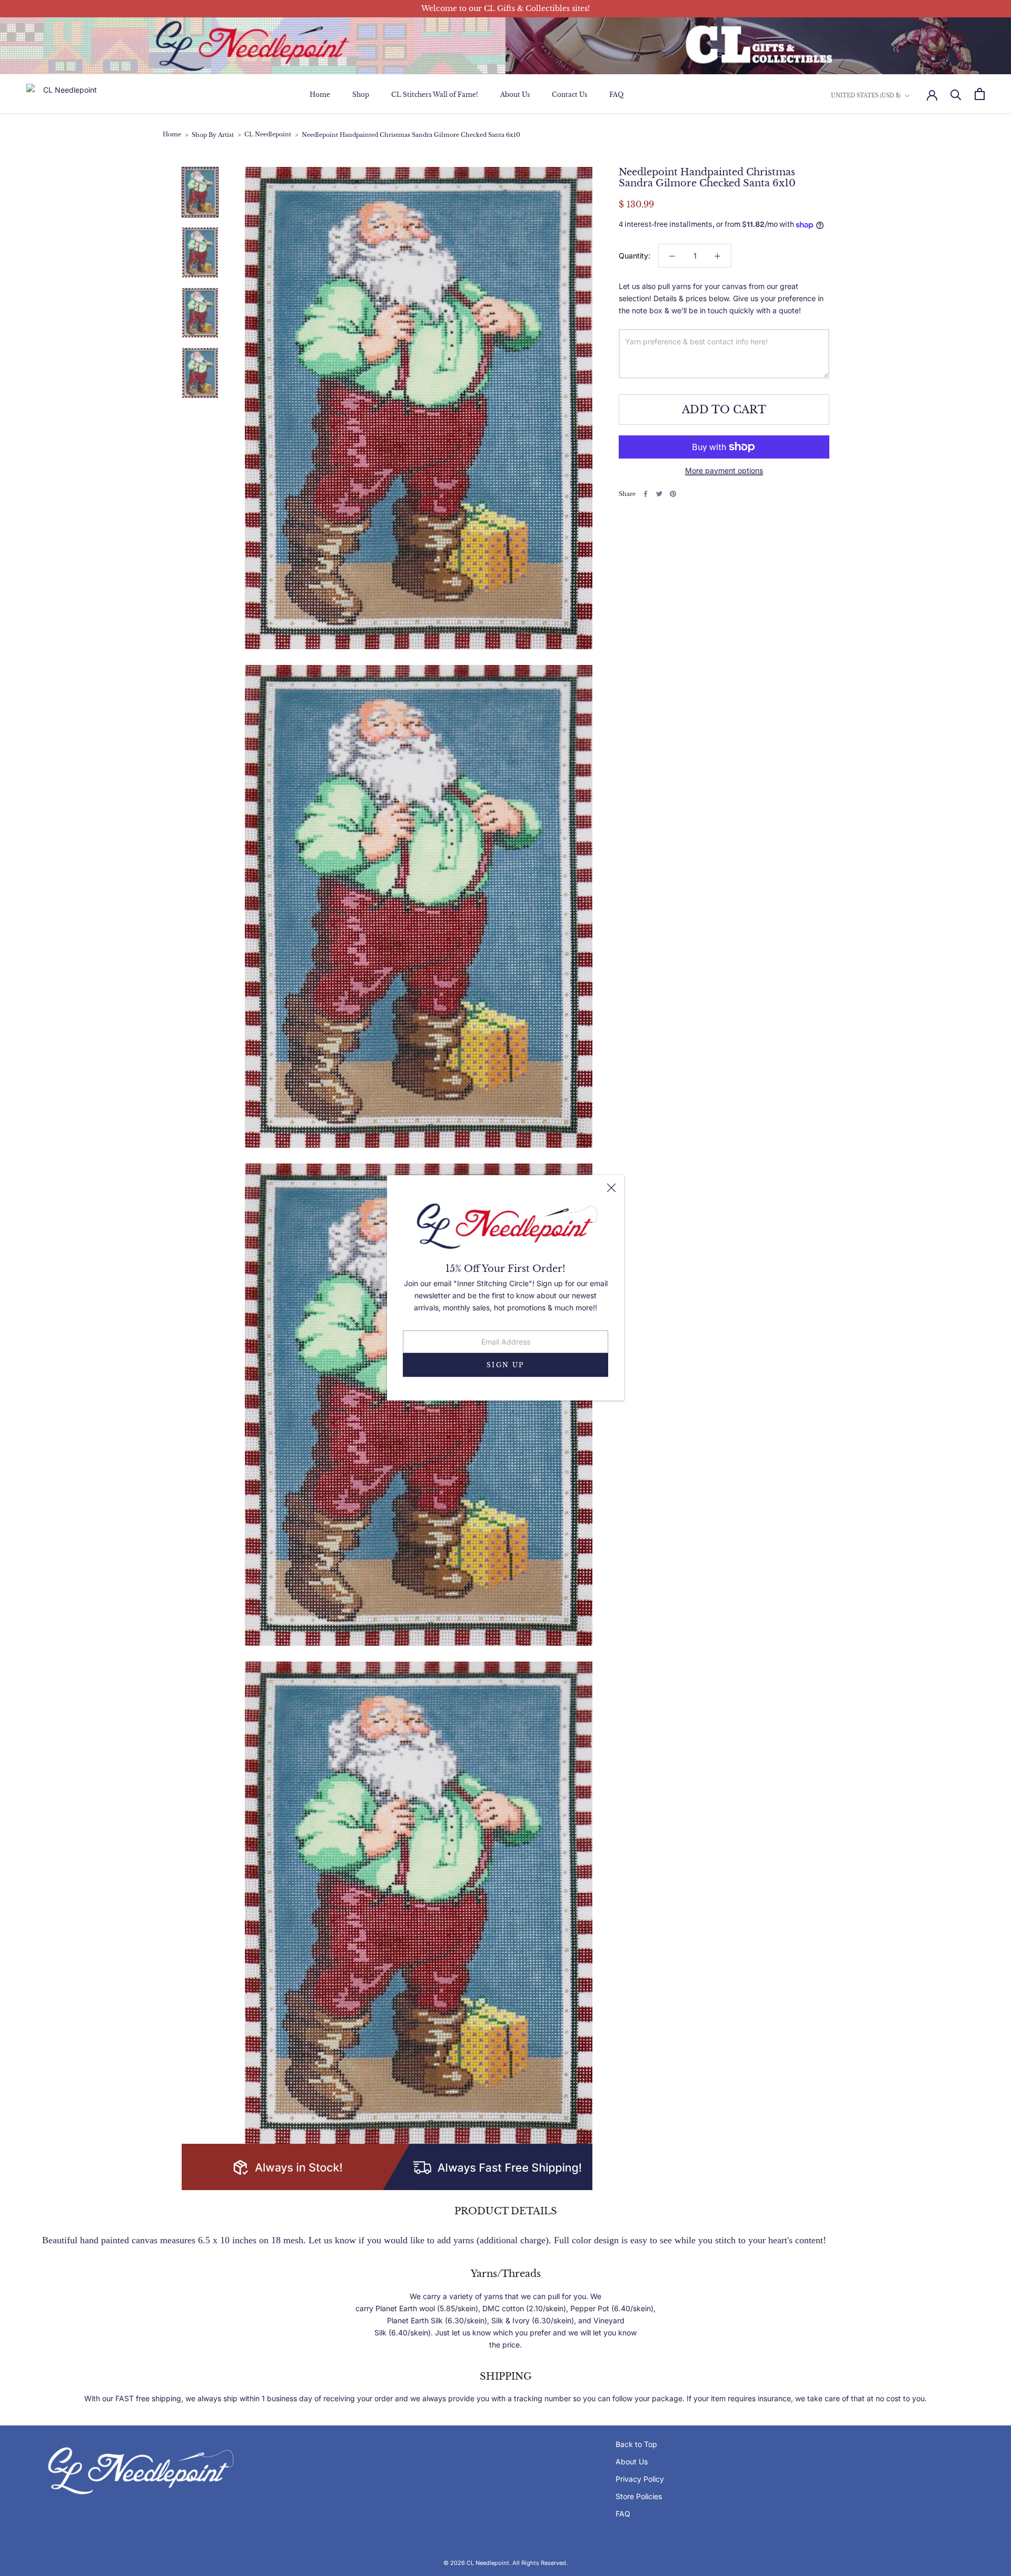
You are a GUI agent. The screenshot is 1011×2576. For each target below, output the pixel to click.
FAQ (616, 95)
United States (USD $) (866, 96)
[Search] (956, 94)
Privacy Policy (640, 2479)
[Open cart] (980, 94)
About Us (515, 95)
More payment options (724, 470)
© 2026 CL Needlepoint (476, 2563)
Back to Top (636, 2444)
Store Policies (639, 2496)
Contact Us (569, 95)
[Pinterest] (673, 494)
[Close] (611, 1188)
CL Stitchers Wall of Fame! (435, 95)
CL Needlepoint (268, 135)
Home (320, 95)
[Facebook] (646, 494)
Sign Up (506, 1365)
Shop (361, 95)
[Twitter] (659, 494)
